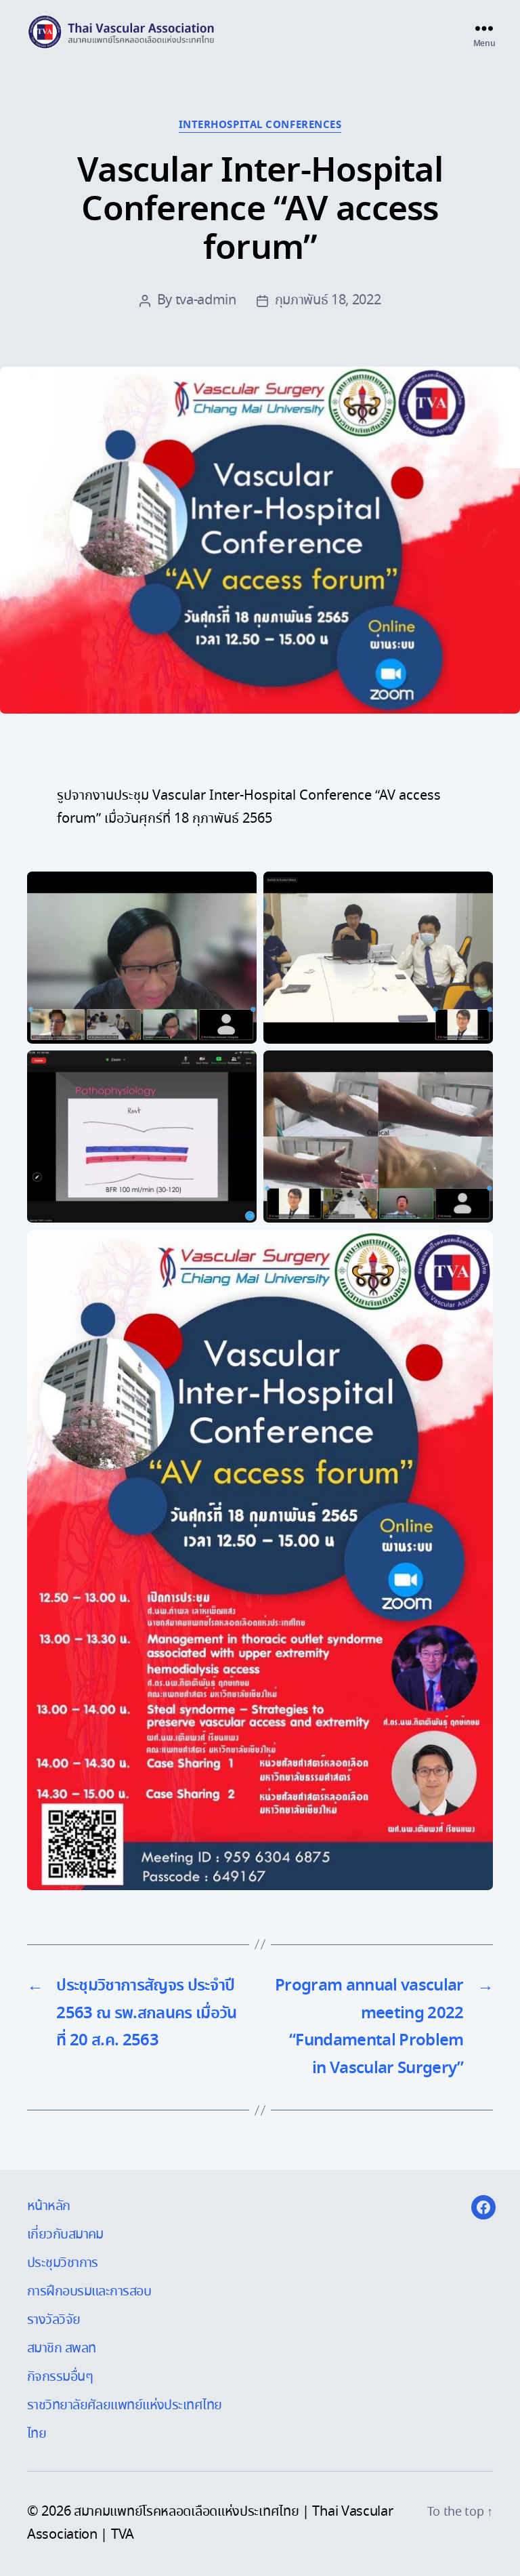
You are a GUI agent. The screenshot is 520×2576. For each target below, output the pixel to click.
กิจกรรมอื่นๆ (60, 2377)
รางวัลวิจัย (54, 2320)
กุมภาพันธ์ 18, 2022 (328, 301)
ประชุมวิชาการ (63, 2263)
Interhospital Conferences (260, 126)
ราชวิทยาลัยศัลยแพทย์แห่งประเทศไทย (125, 2406)
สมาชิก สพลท (61, 2349)
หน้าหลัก (49, 2206)
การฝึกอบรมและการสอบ (89, 2292)
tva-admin (206, 301)
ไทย (37, 2434)
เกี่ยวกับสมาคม (65, 2235)
